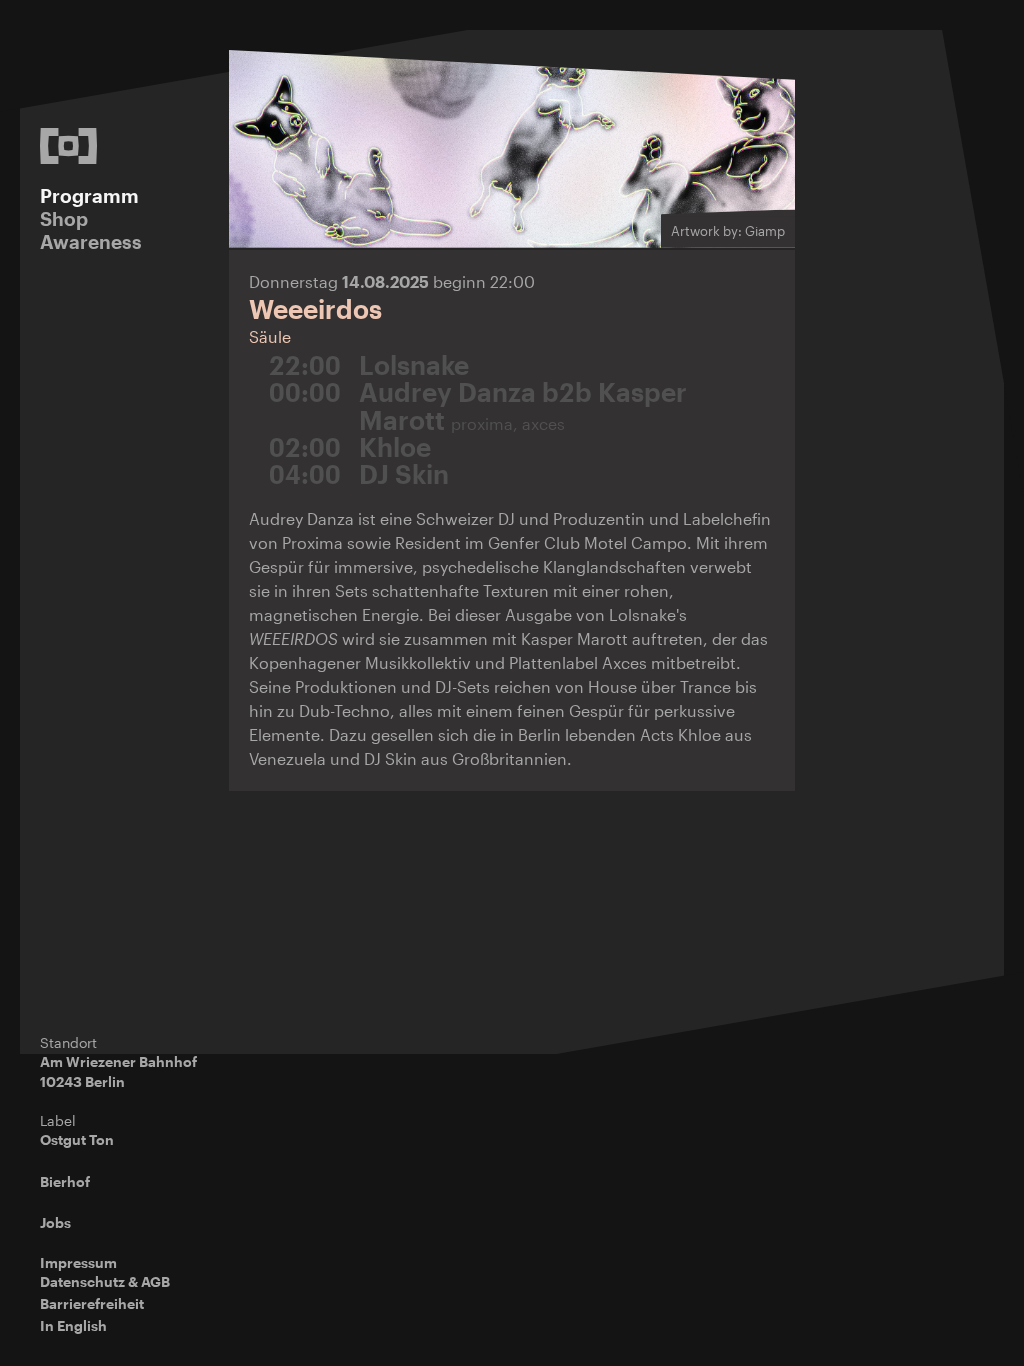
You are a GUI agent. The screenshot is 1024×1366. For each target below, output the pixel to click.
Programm (89, 195)
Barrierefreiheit (92, 1303)
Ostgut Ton (77, 1139)
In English (73, 1325)
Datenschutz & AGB (105, 1281)
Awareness (91, 241)
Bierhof (65, 1181)
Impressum (78, 1262)
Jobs (55, 1222)
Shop (64, 218)
